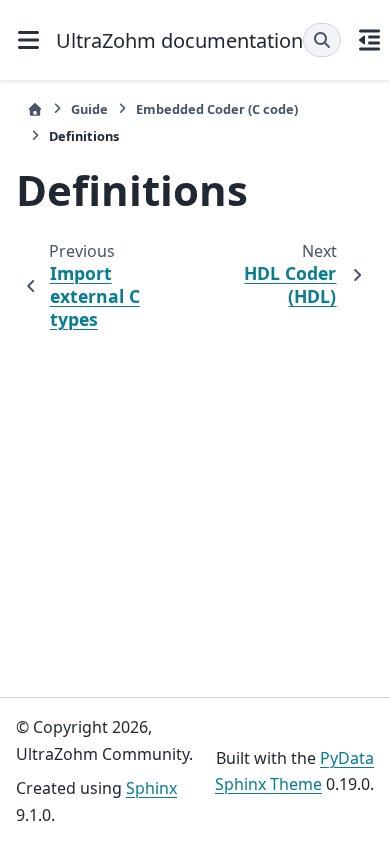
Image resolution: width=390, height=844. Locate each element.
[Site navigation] (28, 40)
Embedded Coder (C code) (217, 109)
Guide (89, 109)
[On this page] (369, 40)
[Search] (322, 40)
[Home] (35, 109)
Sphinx (151, 788)
